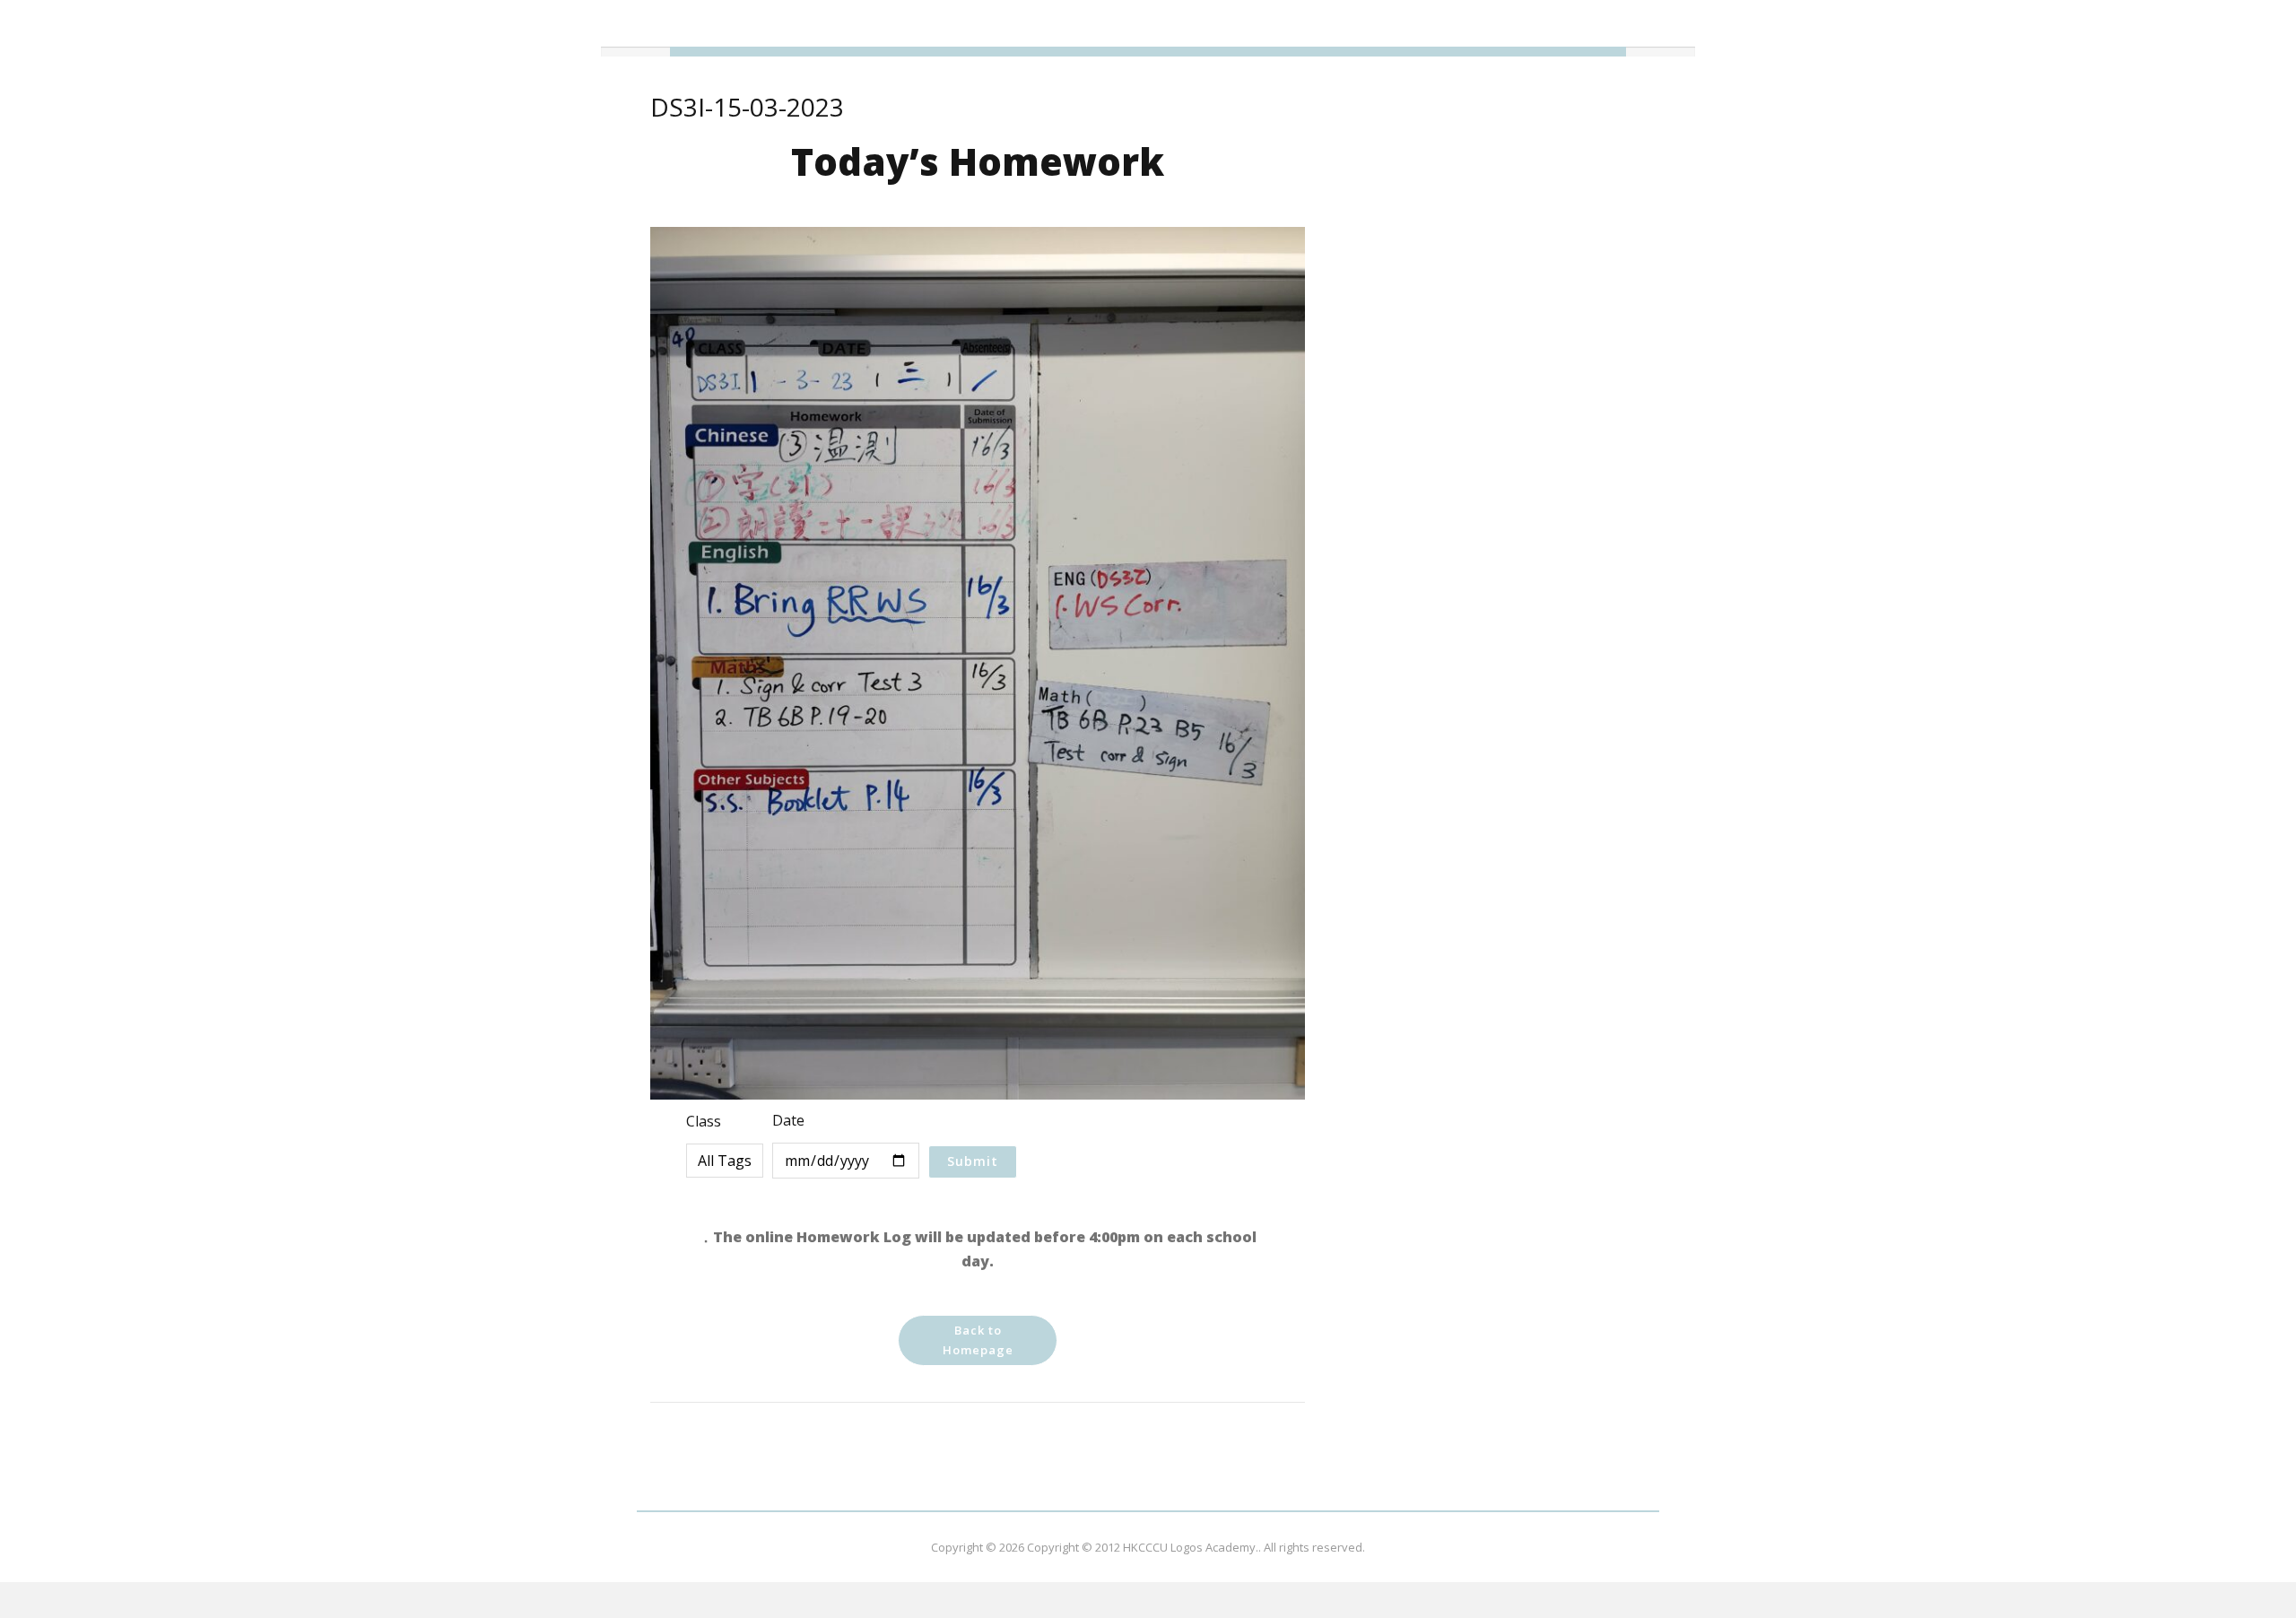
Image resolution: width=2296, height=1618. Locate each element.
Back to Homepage (978, 1340)
